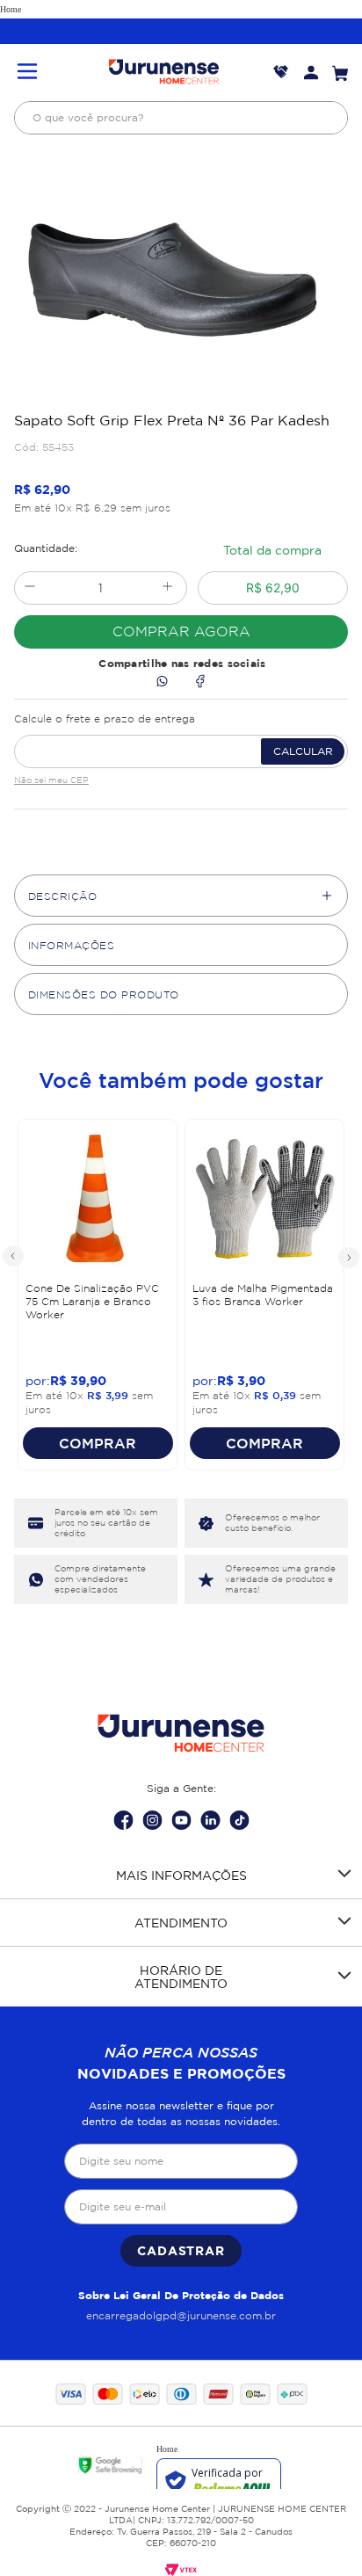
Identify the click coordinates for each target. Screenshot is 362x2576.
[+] (167, 588)
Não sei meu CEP (51, 780)
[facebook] (200, 682)
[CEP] (181, 737)
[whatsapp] (162, 682)
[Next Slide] (348, 1257)
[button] (27, 73)
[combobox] (181, 118)
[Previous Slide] (14, 1257)
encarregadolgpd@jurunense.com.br (181, 2315)
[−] (29, 588)
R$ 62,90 (273, 588)
